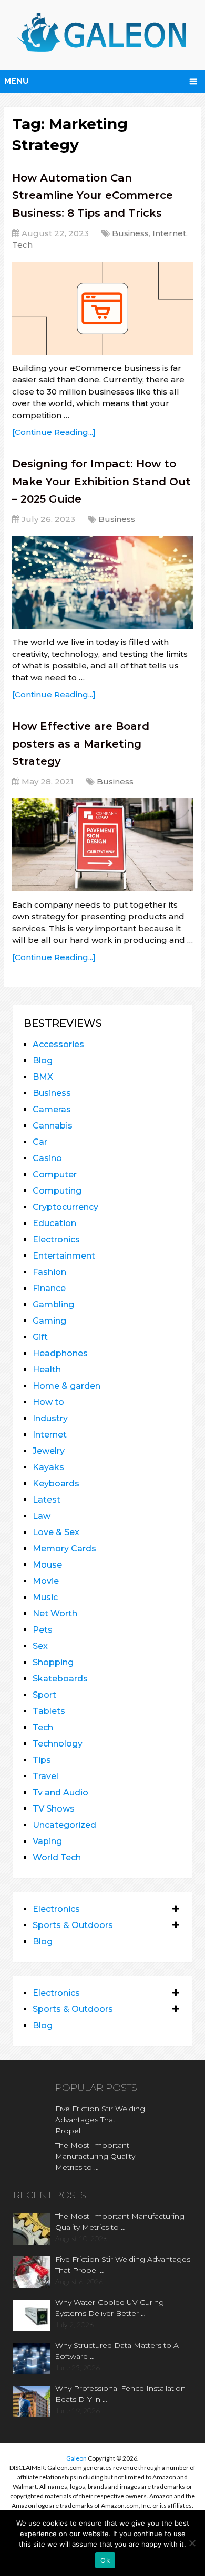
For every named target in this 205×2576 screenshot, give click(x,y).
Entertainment (64, 1256)
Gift (40, 1337)
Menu (17, 81)
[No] (192, 2543)
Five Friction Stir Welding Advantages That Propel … (100, 2120)
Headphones (60, 1353)
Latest (47, 1500)
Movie (46, 1581)
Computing (57, 1191)
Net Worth (55, 1614)
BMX (43, 1077)
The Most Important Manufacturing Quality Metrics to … (95, 2156)
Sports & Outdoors (73, 1925)
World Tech (57, 1858)
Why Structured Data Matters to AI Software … (118, 2351)
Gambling (53, 1305)
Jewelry (49, 1451)
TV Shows (54, 1809)
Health (47, 1370)
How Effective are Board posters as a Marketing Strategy (81, 744)
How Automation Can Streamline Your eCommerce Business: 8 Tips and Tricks (93, 195)
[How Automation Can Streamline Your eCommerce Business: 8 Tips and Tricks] (102, 308)
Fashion (49, 1272)
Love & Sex (56, 1532)
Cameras (52, 1109)
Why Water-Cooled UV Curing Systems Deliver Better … (110, 2308)
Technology (58, 1744)
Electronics (56, 1239)
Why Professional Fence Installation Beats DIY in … (120, 2394)
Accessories (58, 1044)
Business (130, 233)
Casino (47, 1158)
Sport (44, 1695)
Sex (40, 1646)
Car (40, 1142)
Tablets (49, 1711)
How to (48, 1402)
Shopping (53, 1662)
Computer (55, 1174)
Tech (22, 245)
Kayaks (48, 1467)
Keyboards (56, 1483)
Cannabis (53, 1126)
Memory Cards (64, 1548)
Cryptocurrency (65, 1207)
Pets (43, 1630)
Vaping (47, 1841)
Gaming (49, 1321)
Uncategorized (64, 1825)
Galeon (76, 2458)
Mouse (47, 1565)
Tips (42, 1760)
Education (54, 1223)
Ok (105, 2560)
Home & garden (66, 1386)
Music (45, 1597)
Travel (45, 1776)
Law (42, 1516)
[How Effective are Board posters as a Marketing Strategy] (102, 844)
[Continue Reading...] (54, 432)
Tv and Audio (60, 1792)
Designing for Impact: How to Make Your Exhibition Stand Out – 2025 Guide (101, 481)
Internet (169, 233)
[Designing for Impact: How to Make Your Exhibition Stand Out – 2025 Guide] (102, 582)
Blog (43, 1061)
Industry (50, 1418)
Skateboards (60, 1679)
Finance (49, 1288)
